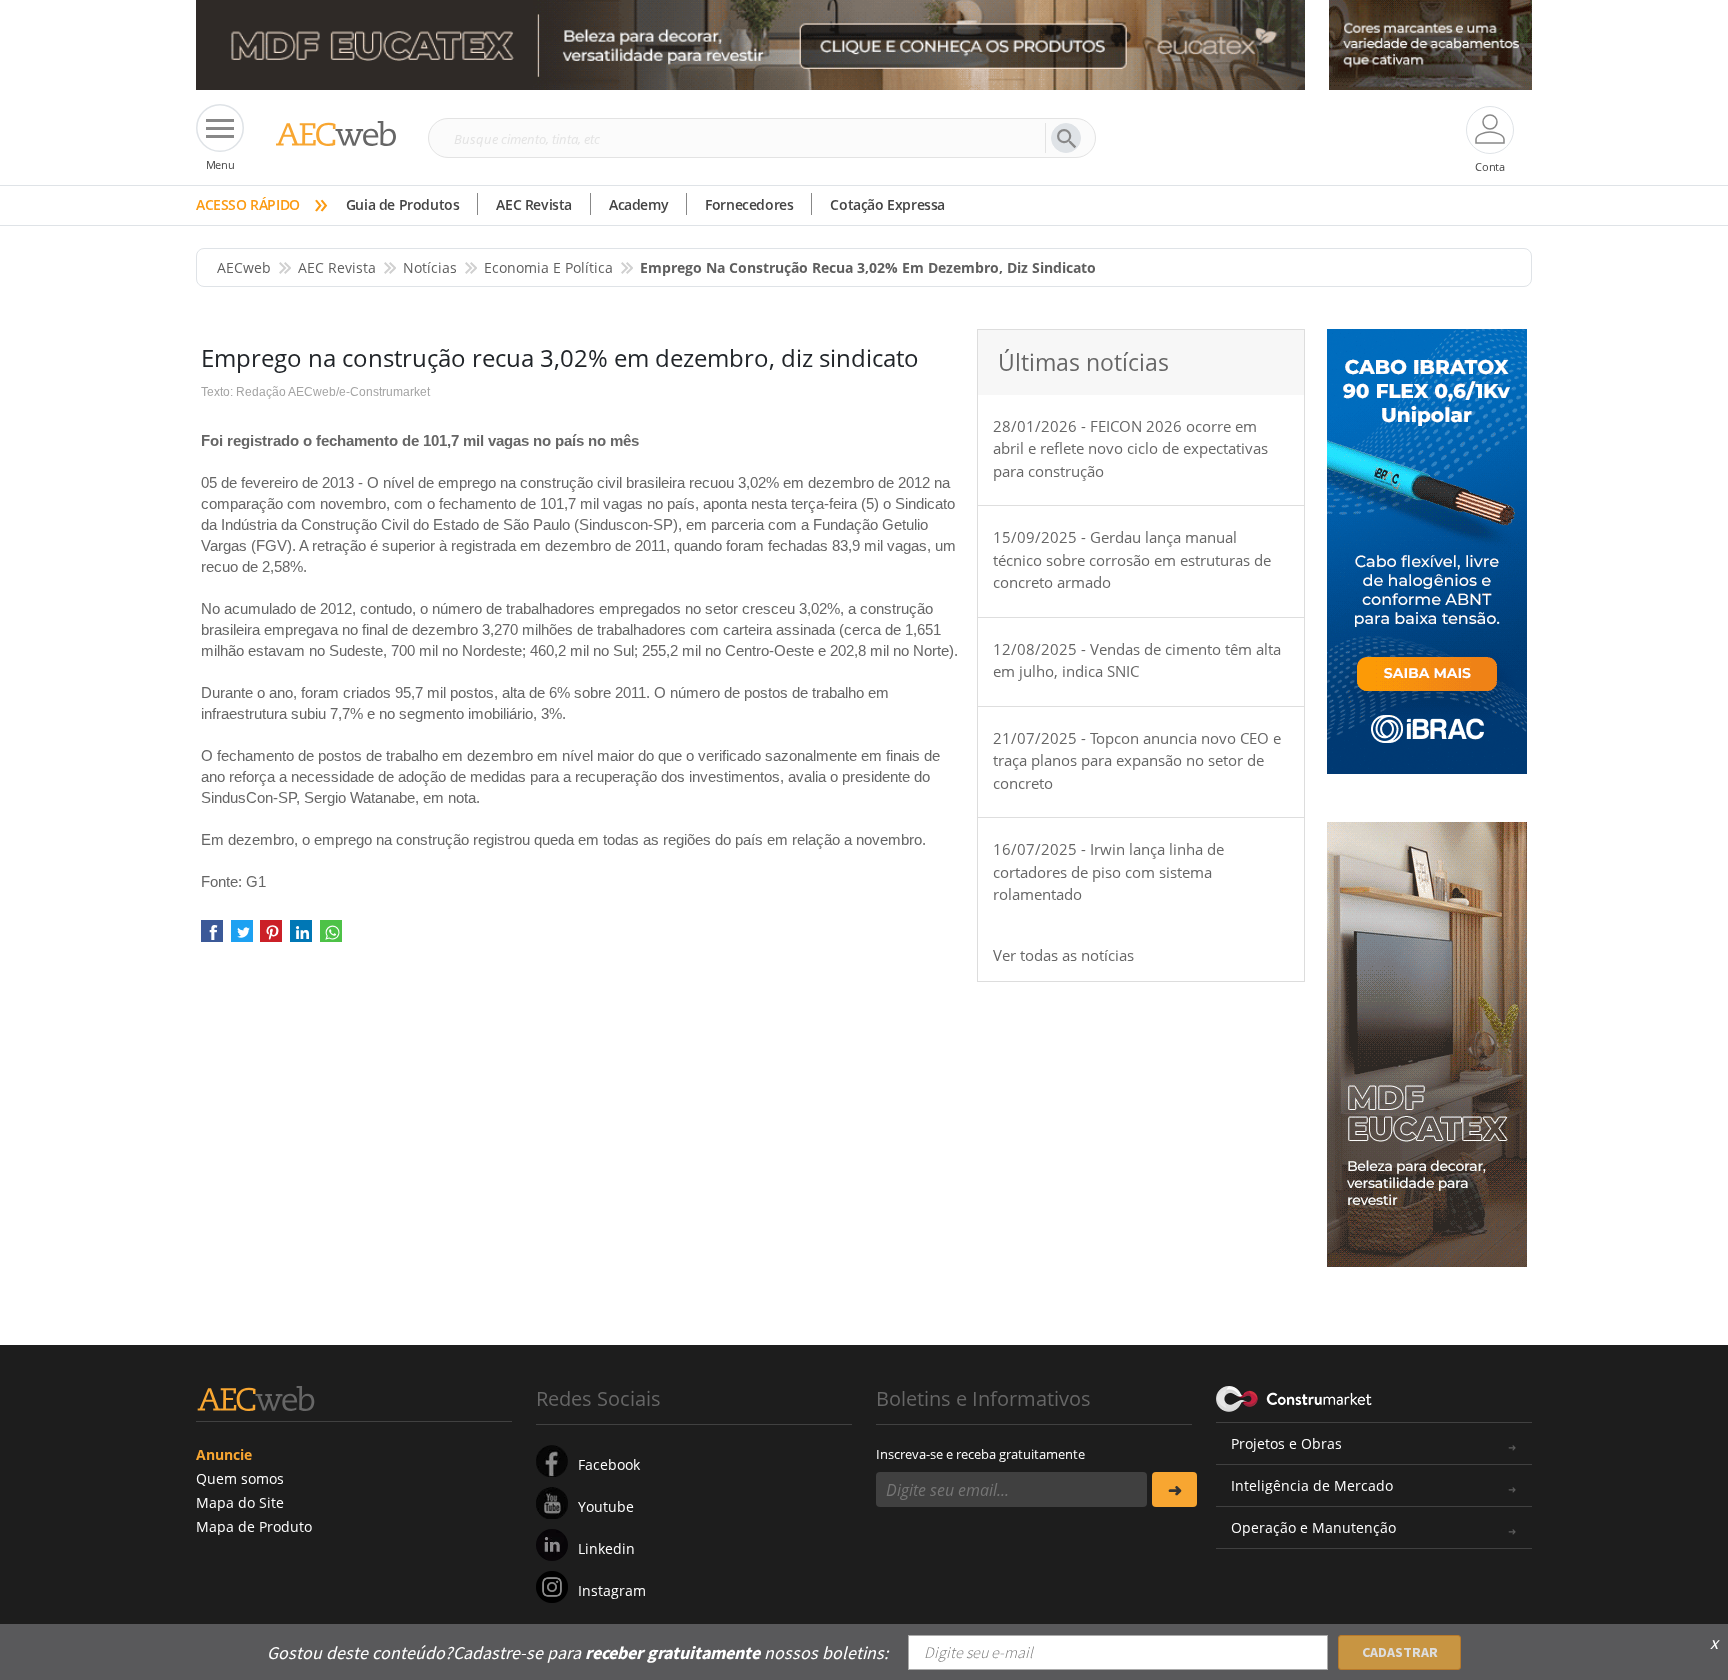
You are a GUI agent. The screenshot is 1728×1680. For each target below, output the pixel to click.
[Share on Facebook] (212, 937)
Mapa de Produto (254, 1526)
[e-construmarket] (1294, 1397)
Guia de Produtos (403, 204)
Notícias (430, 267)
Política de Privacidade (1329, 1638)
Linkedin (606, 1548)
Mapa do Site (240, 1502)
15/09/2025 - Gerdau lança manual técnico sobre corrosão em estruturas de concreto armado (1132, 559)
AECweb (244, 267)
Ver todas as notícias (1063, 955)
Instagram (612, 1590)
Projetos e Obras (1286, 1443)
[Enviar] (1174, 1489)
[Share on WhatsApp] (331, 937)
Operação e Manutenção (1313, 1527)
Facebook (609, 1464)
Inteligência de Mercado (1312, 1485)
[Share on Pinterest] (271, 937)
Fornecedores (749, 204)
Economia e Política (548, 267)
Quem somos (240, 1478)
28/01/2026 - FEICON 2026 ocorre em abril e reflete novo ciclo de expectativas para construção (1130, 448)
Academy (638, 204)
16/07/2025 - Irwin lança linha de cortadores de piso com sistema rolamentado (1108, 871)
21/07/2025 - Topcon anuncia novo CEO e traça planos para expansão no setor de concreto (1137, 760)
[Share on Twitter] (242, 937)
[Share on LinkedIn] (301, 937)
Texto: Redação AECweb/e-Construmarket (315, 392)
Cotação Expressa (887, 204)
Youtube (606, 1506)
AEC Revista (534, 204)
